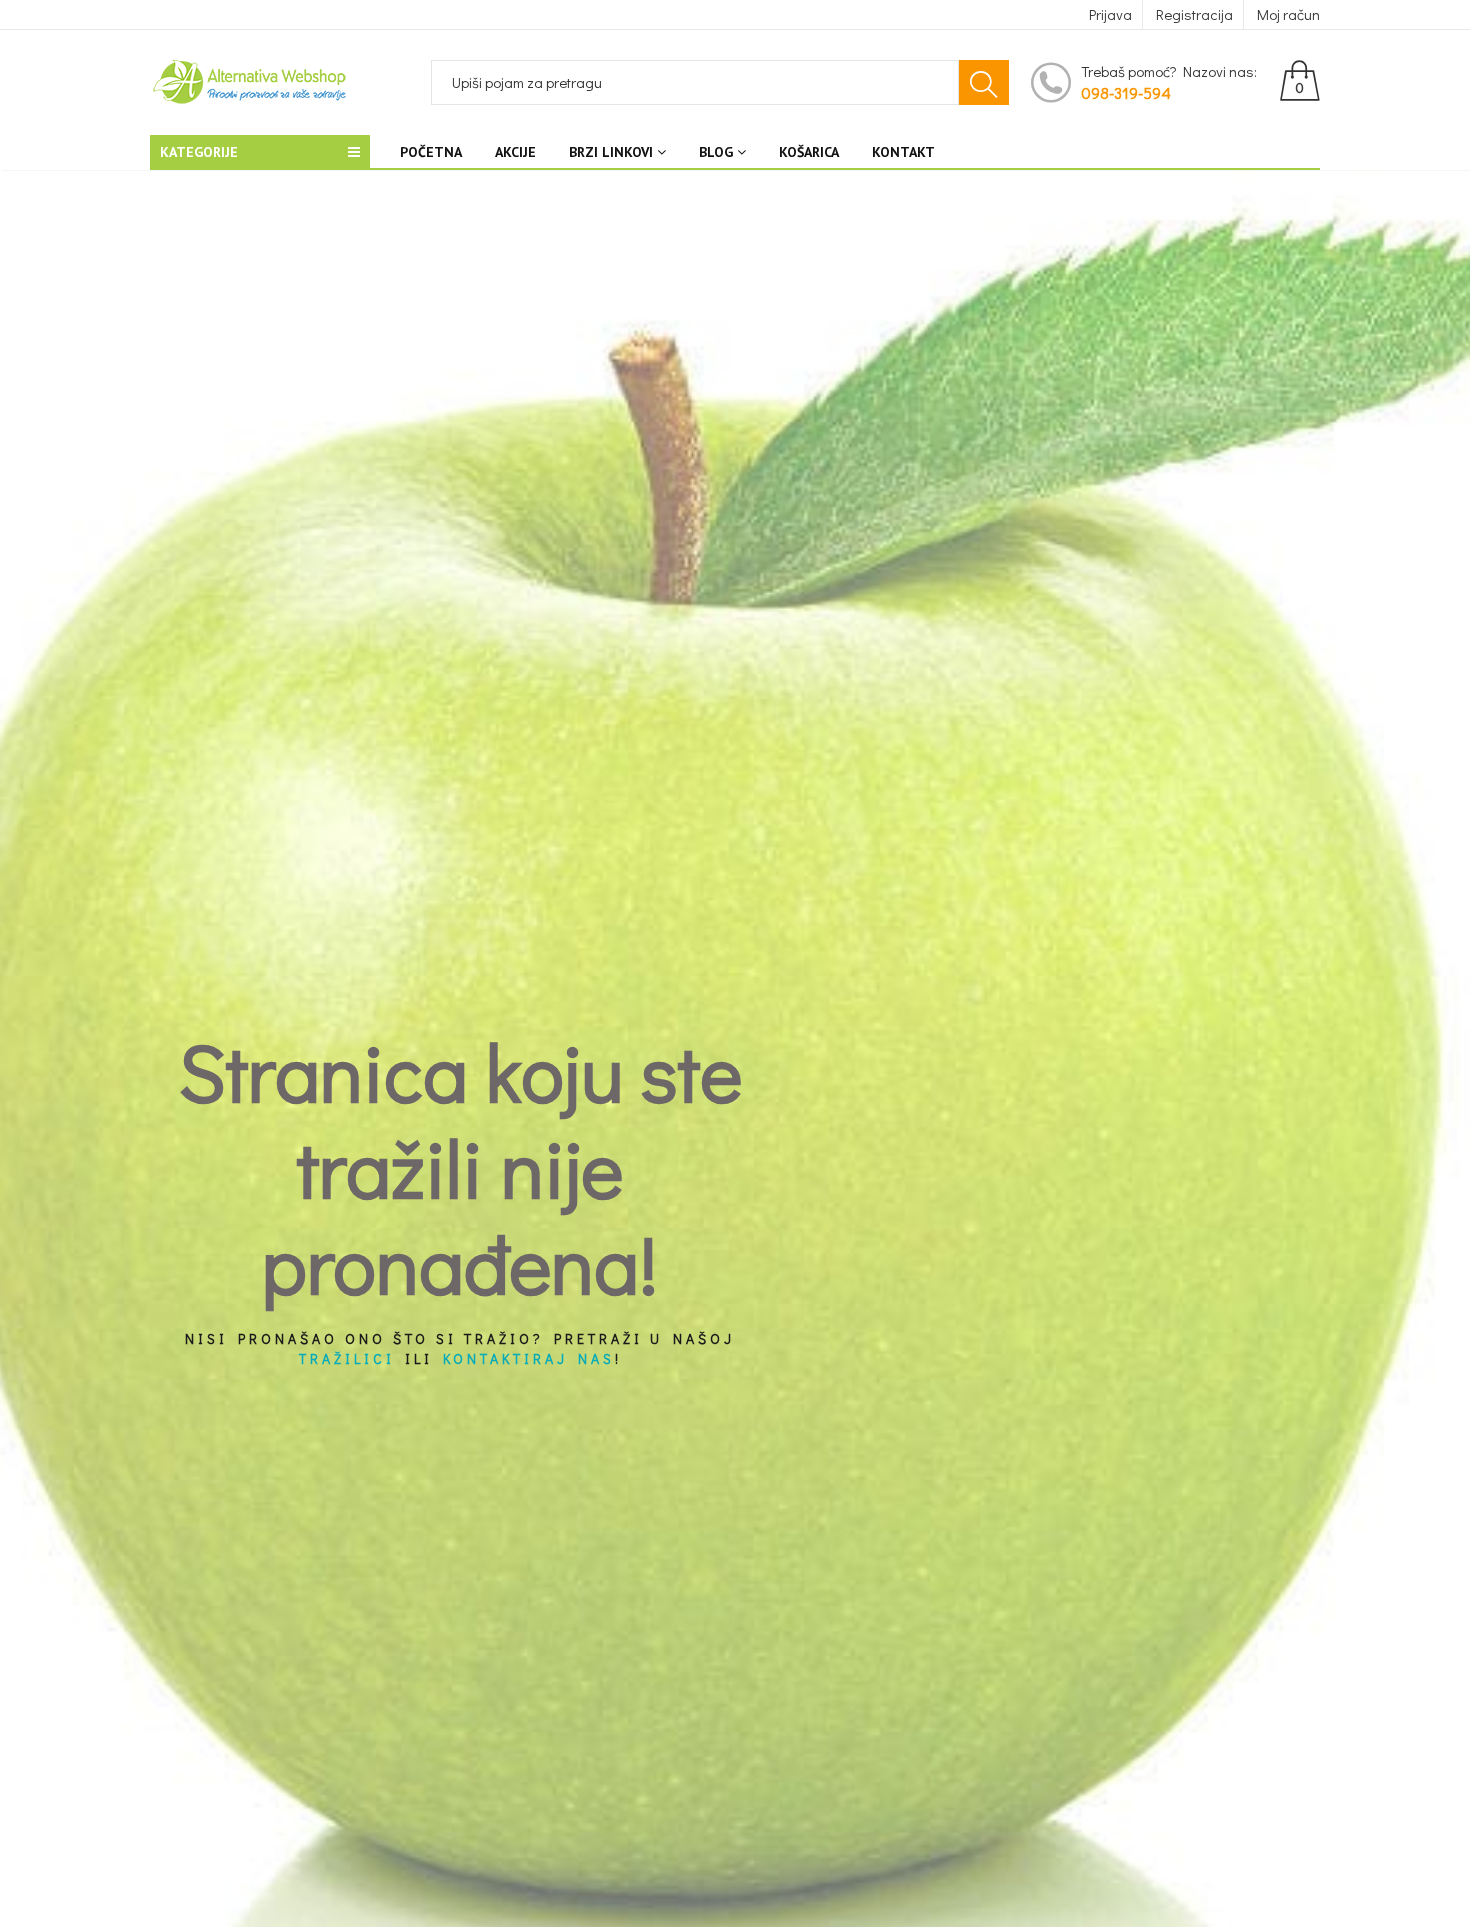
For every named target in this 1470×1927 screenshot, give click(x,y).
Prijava (1110, 14)
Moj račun (1288, 14)
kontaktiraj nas (529, 1358)
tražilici (347, 1358)
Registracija (1194, 14)
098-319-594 (1126, 92)
